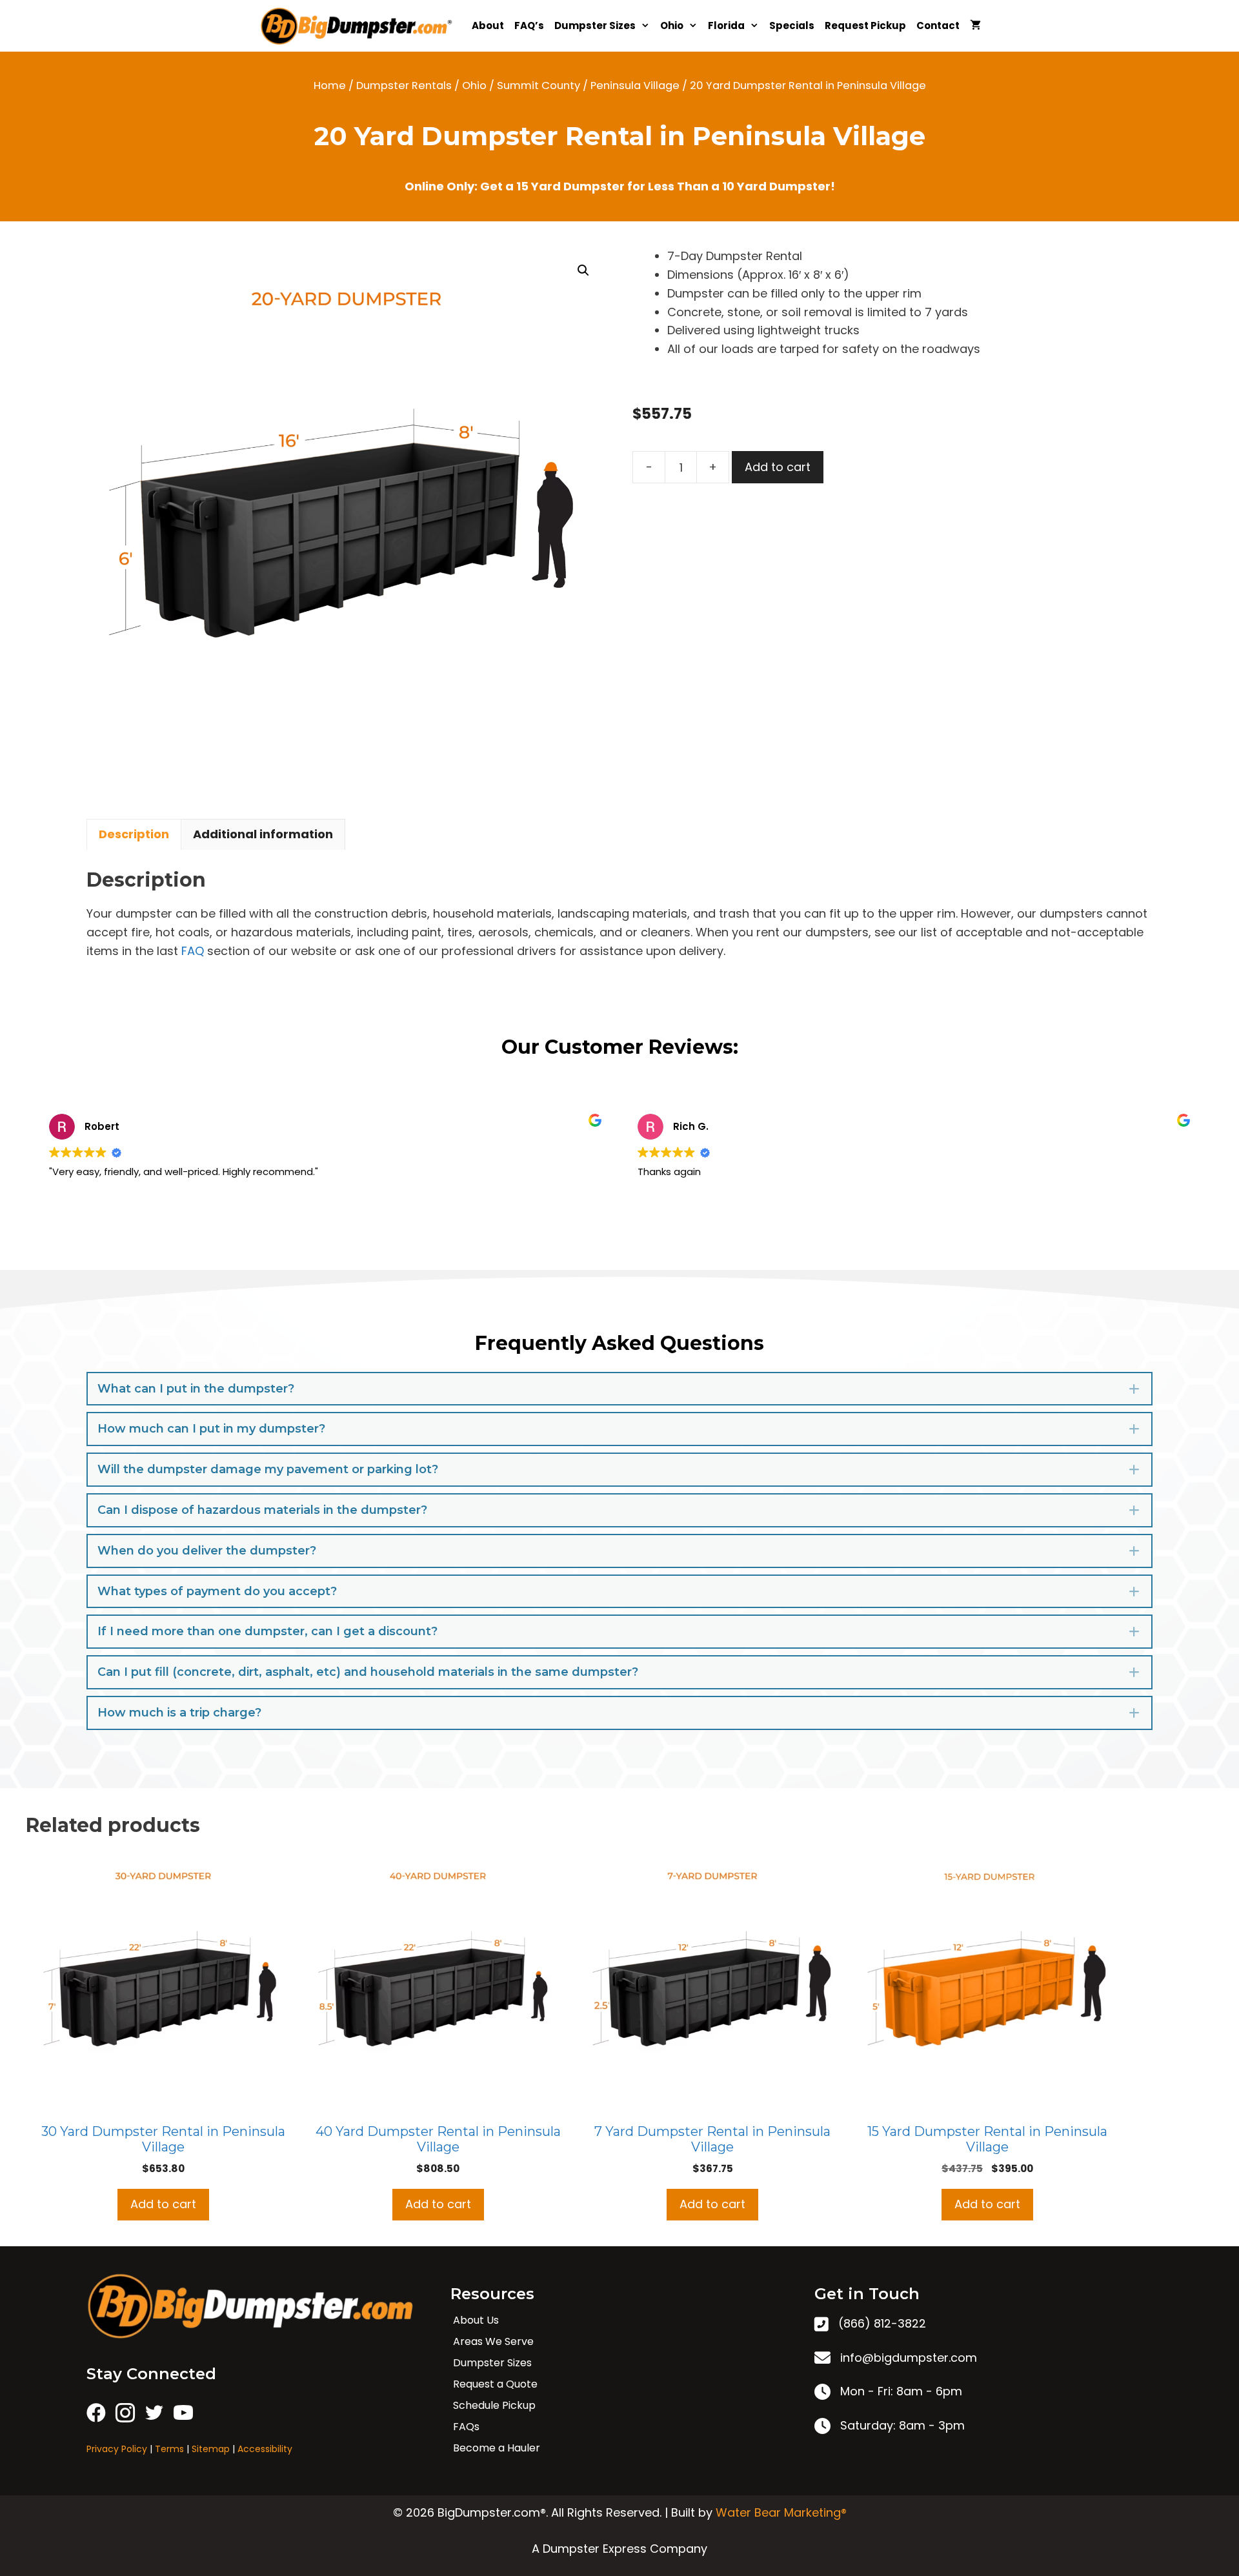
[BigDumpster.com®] (360, 26)
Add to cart (778, 467)
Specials (792, 25)
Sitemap (211, 2449)
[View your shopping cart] (975, 26)
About (488, 25)
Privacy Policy (117, 2449)
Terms (169, 2449)
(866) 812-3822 (882, 2323)
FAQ (193, 951)
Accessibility (265, 2449)
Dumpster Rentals (404, 86)
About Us (476, 2320)
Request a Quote (495, 2384)
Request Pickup (865, 25)
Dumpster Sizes (595, 25)
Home (330, 86)
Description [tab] (134, 834)
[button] (583, 270)
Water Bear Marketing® (781, 2512)
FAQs (466, 2427)
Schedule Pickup (494, 2405)
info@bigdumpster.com (909, 2358)
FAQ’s (529, 25)
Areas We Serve (493, 2341)
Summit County (539, 86)
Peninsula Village (635, 86)
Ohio (672, 25)
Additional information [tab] (263, 834)
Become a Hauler (497, 2448)
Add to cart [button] (163, 2204)
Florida (726, 25)
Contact (938, 25)
